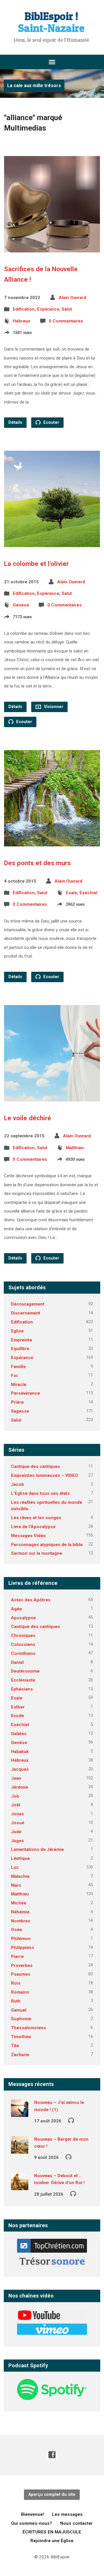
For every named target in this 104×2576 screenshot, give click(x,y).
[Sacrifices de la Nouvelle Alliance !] (52, 248)
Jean (16, 1778)
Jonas (17, 1814)
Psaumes (21, 1974)
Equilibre (20, 1349)
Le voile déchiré (28, 1118)
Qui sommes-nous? (31, 2523)
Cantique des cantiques (36, 1466)
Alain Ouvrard (73, 298)
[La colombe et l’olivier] (52, 543)
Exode (17, 1716)
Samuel (19, 2010)
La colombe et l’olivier (36, 564)
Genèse (21, 605)
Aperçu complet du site (52, 2495)
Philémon (21, 1939)
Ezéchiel (88, 893)
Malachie (20, 1876)
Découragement (28, 1304)
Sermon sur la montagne (37, 1553)
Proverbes (22, 1966)
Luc (15, 1867)
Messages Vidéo (28, 1536)
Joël (16, 1805)
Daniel (17, 1662)
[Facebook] (52, 2455)
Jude (16, 1832)
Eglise (17, 1331)
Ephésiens (22, 1689)
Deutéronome (25, 1671)
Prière (17, 1402)
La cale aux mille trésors (34, 86)
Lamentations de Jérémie (37, 1849)
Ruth (16, 2001)
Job (15, 1796)
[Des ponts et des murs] (52, 842)
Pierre (17, 1957)
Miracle (19, 1385)
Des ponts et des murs (37, 863)
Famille (18, 1367)
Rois (16, 1983)
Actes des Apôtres (31, 1600)
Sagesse (20, 1411)
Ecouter (51, 422)
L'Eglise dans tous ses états (40, 1493)
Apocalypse (23, 1618)
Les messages (67, 2514)
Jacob (17, 1484)
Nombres (21, 1921)
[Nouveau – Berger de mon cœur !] (20, 2150)
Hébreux (22, 321)
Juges (17, 1841)
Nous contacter (76, 2523)
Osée (16, 1930)
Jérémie (19, 1787)
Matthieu (75, 1148)
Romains (20, 1992)
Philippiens (23, 1948)
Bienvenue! (32, 2514)
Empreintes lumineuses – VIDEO (44, 1475)
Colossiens (23, 1644)
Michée (19, 1903)
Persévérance (25, 1393)
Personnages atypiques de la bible (47, 1545)
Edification (24, 309)
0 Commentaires (66, 321)
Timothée (21, 2037)
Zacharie (20, 2055)
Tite (15, 2046)
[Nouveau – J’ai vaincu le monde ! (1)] (20, 2113)
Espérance (48, 309)
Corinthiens (23, 1653)
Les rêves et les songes (36, 1518)
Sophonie (21, 2019)
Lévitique (20, 1858)
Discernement (26, 1313)
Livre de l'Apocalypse (33, 1527)
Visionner (53, 707)
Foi (14, 1376)
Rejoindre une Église (52, 2541)
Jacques (20, 1769)
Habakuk (20, 1752)
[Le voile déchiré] (52, 1097)
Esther (18, 1707)
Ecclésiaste (23, 1680)
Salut (67, 309)
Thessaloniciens (28, 2028)
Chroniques (23, 1636)
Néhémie (20, 1912)
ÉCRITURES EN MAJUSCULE (52, 2532)
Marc (16, 1885)
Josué (18, 1823)
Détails (15, 422)
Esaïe (71, 893)
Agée (16, 1609)
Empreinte (22, 1340)
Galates (19, 1734)
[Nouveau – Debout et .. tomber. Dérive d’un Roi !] (20, 2186)
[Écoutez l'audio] (71, 2120)
